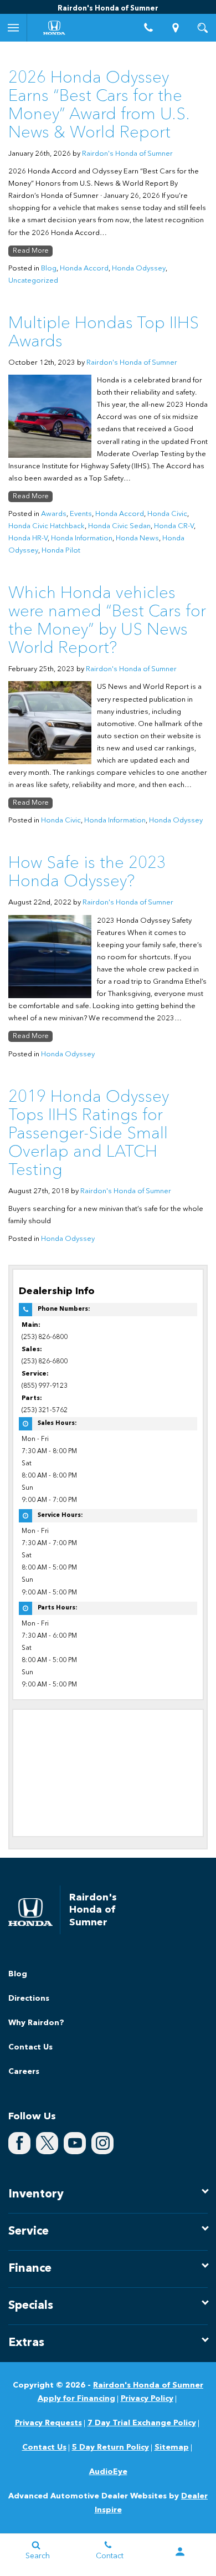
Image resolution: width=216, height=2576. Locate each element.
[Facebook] (19, 2143)
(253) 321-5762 (45, 1410)
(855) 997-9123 (45, 1386)
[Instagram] (102, 2143)
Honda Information (82, 538)
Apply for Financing (76, 2399)
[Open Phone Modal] (149, 28)
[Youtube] (75, 2143)
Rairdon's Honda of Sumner (127, 154)
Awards (54, 514)
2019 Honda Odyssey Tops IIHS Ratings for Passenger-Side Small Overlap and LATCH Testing (89, 1134)
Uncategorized (33, 281)
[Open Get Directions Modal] (176, 28)
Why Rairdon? (36, 2023)
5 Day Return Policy (110, 2447)
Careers (24, 2072)
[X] (47, 2143)
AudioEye (108, 2472)
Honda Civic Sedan (119, 526)
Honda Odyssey (139, 269)
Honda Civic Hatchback (47, 526)
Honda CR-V (174, 526)
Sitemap (172, 2447)
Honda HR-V (28, 538)
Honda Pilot (61, 551)
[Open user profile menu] (180, 2552)
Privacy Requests (48, 2423)
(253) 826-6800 (45, 1337)
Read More (31, 251)
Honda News (137, 538)
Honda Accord (84, 269)
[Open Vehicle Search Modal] (202, 28)
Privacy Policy (147, 2399)
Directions (29, 1999)
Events (81, 514)
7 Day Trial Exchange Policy (142, 2423)
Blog (49, 269)
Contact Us (30, 2047)
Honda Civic (167, 514)
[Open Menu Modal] (14, 28)
